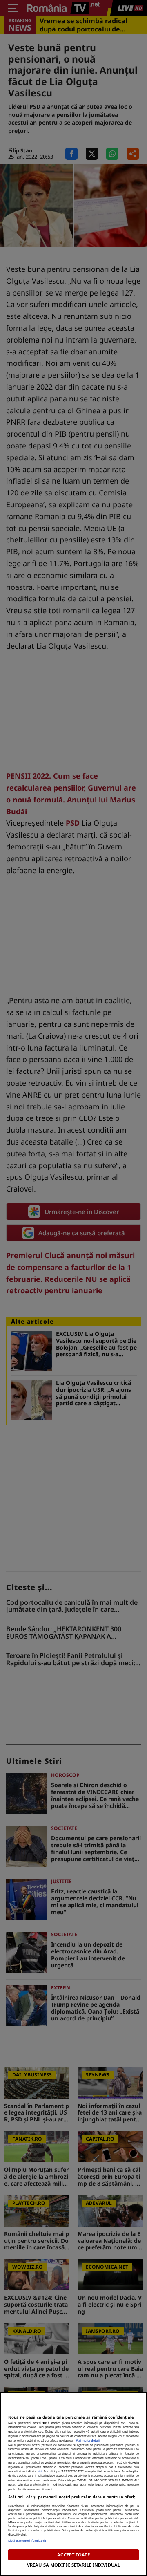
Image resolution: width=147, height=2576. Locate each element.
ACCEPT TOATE (73, 2555)
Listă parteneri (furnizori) (27, 2540)
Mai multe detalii (88, 2440)
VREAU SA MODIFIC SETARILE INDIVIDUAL (73, 2565)
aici (40, 2471)
